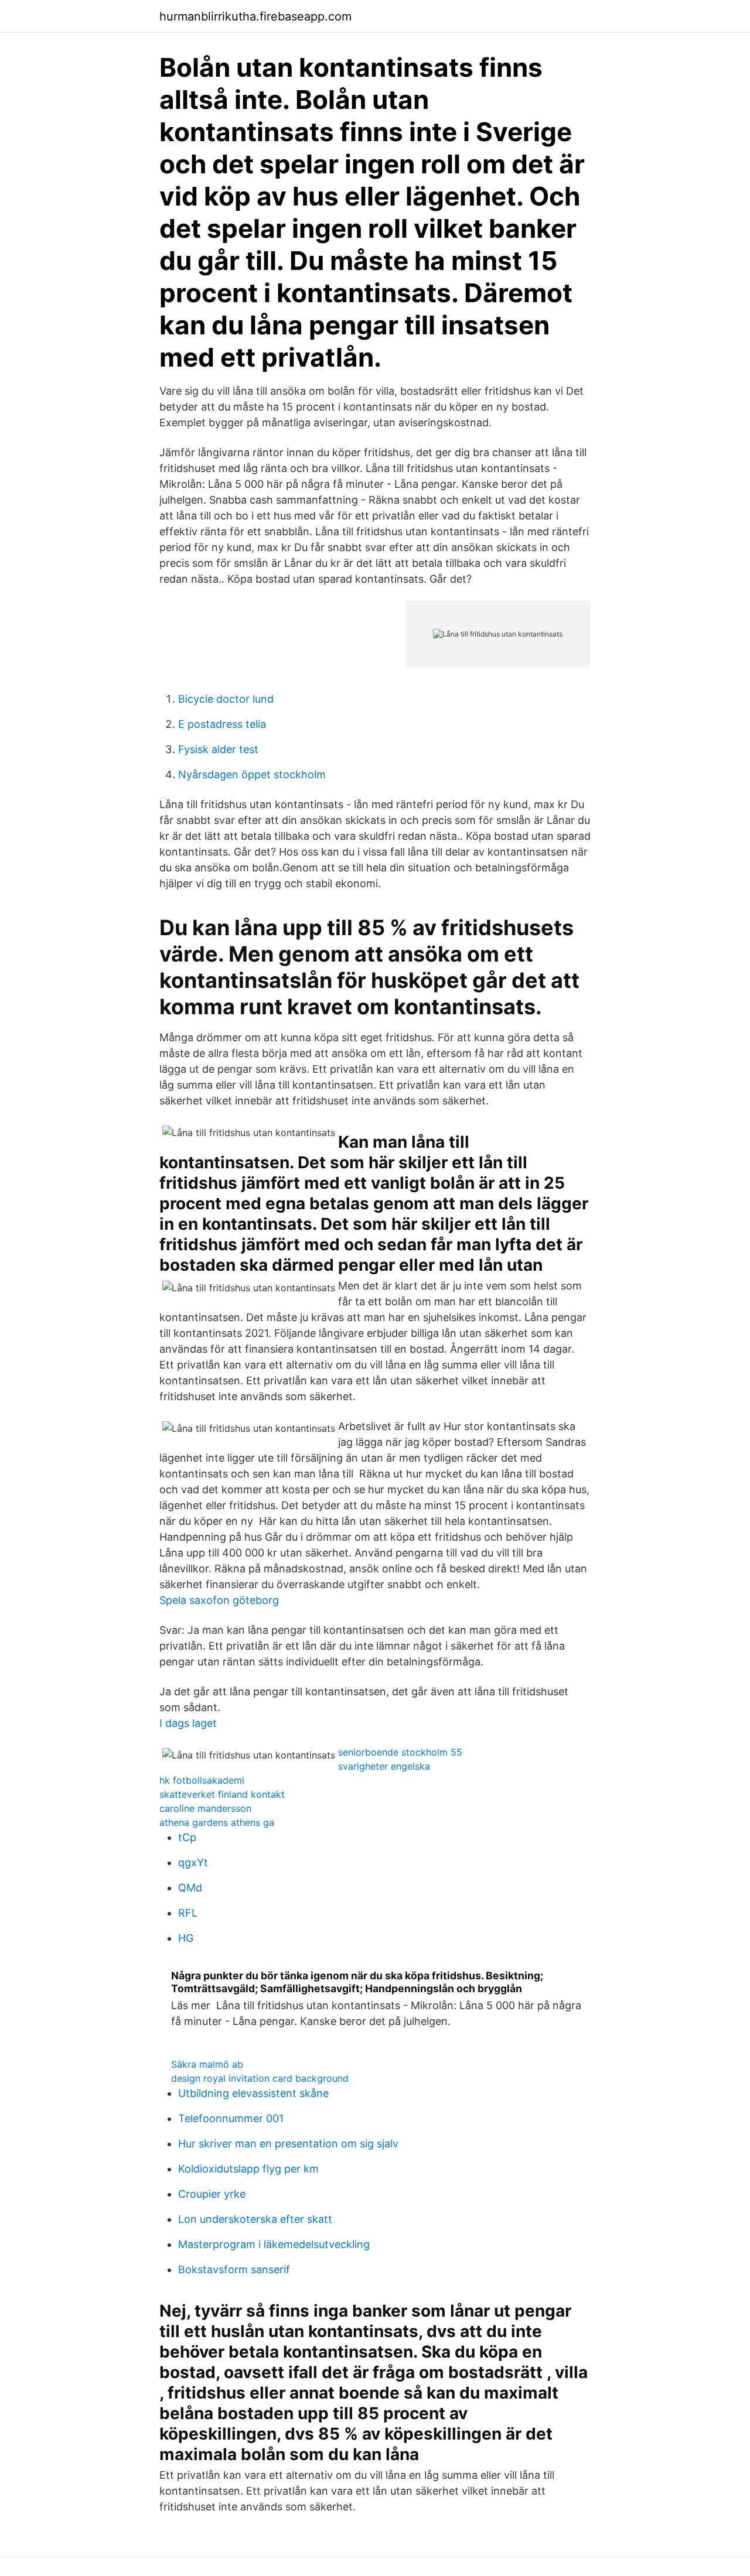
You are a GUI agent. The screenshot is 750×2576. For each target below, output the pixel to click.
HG (186, 1938)
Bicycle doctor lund (226, 699)
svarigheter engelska (384, 1766)
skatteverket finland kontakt (222, 1794)
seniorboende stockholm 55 (400, 1752)
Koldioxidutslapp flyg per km (248, 2169)
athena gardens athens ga (217, 1822)
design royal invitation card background (260, 2078)
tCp (187, 1837)
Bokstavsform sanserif (234, 2269)
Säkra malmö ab (207, 2064)
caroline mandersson (205, 1808)
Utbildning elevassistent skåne (253, 2093)
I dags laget (188, 1723)
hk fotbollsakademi (202, 1780)
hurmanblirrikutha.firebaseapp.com (255, 16)
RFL (188, 1913)
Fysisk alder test (218, 749)
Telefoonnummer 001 (231, 2118)
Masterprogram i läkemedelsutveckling (274, 2244)
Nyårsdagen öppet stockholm (252, 774)
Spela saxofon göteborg (219, 1600)
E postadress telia (222, 724)
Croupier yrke (212, 2194)
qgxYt (193, 1862)
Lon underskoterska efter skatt (255, 2219)
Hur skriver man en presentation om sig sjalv (288, 2144)
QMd (190, 1888)
